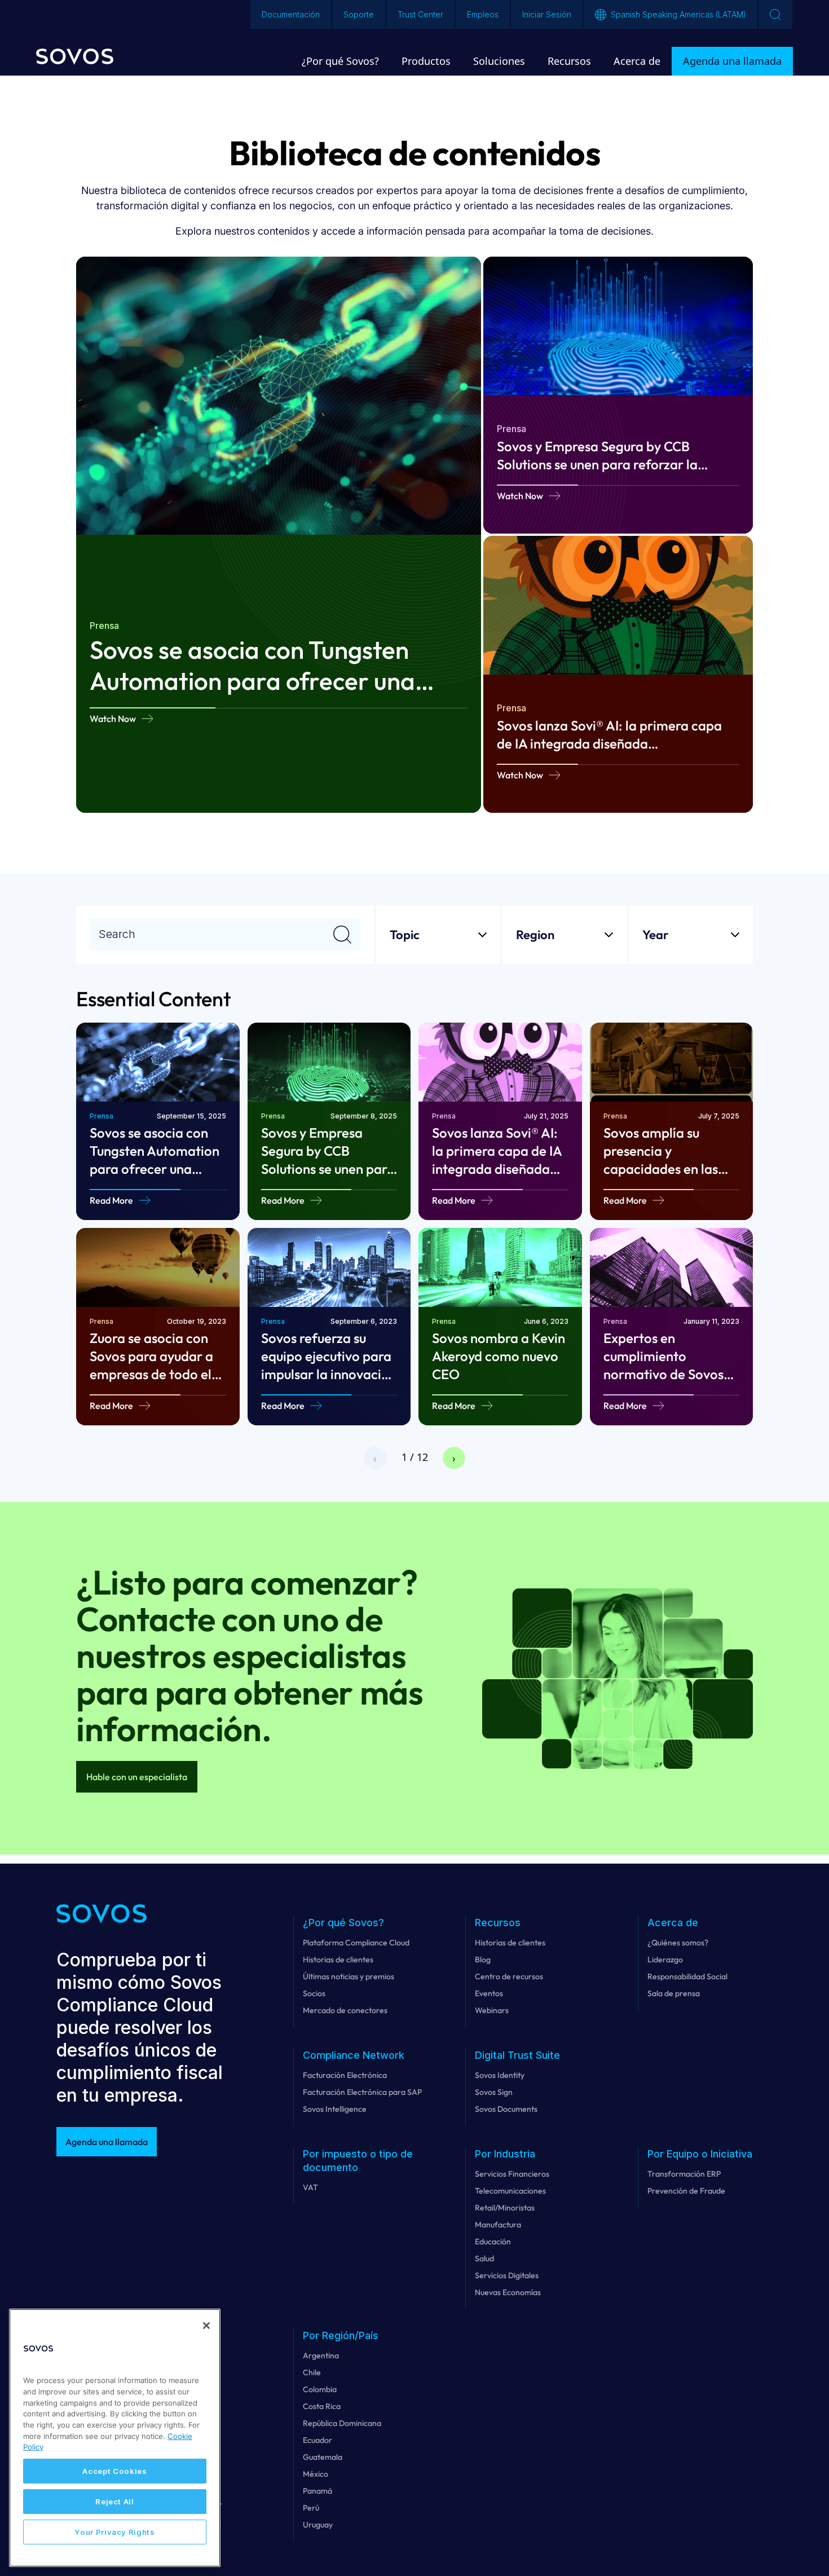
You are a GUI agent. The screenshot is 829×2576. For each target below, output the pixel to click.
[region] (115, 2438)
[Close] (206, 2326)
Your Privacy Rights (114, 2532)
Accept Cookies (114, 2471)
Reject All (115, 2502)
